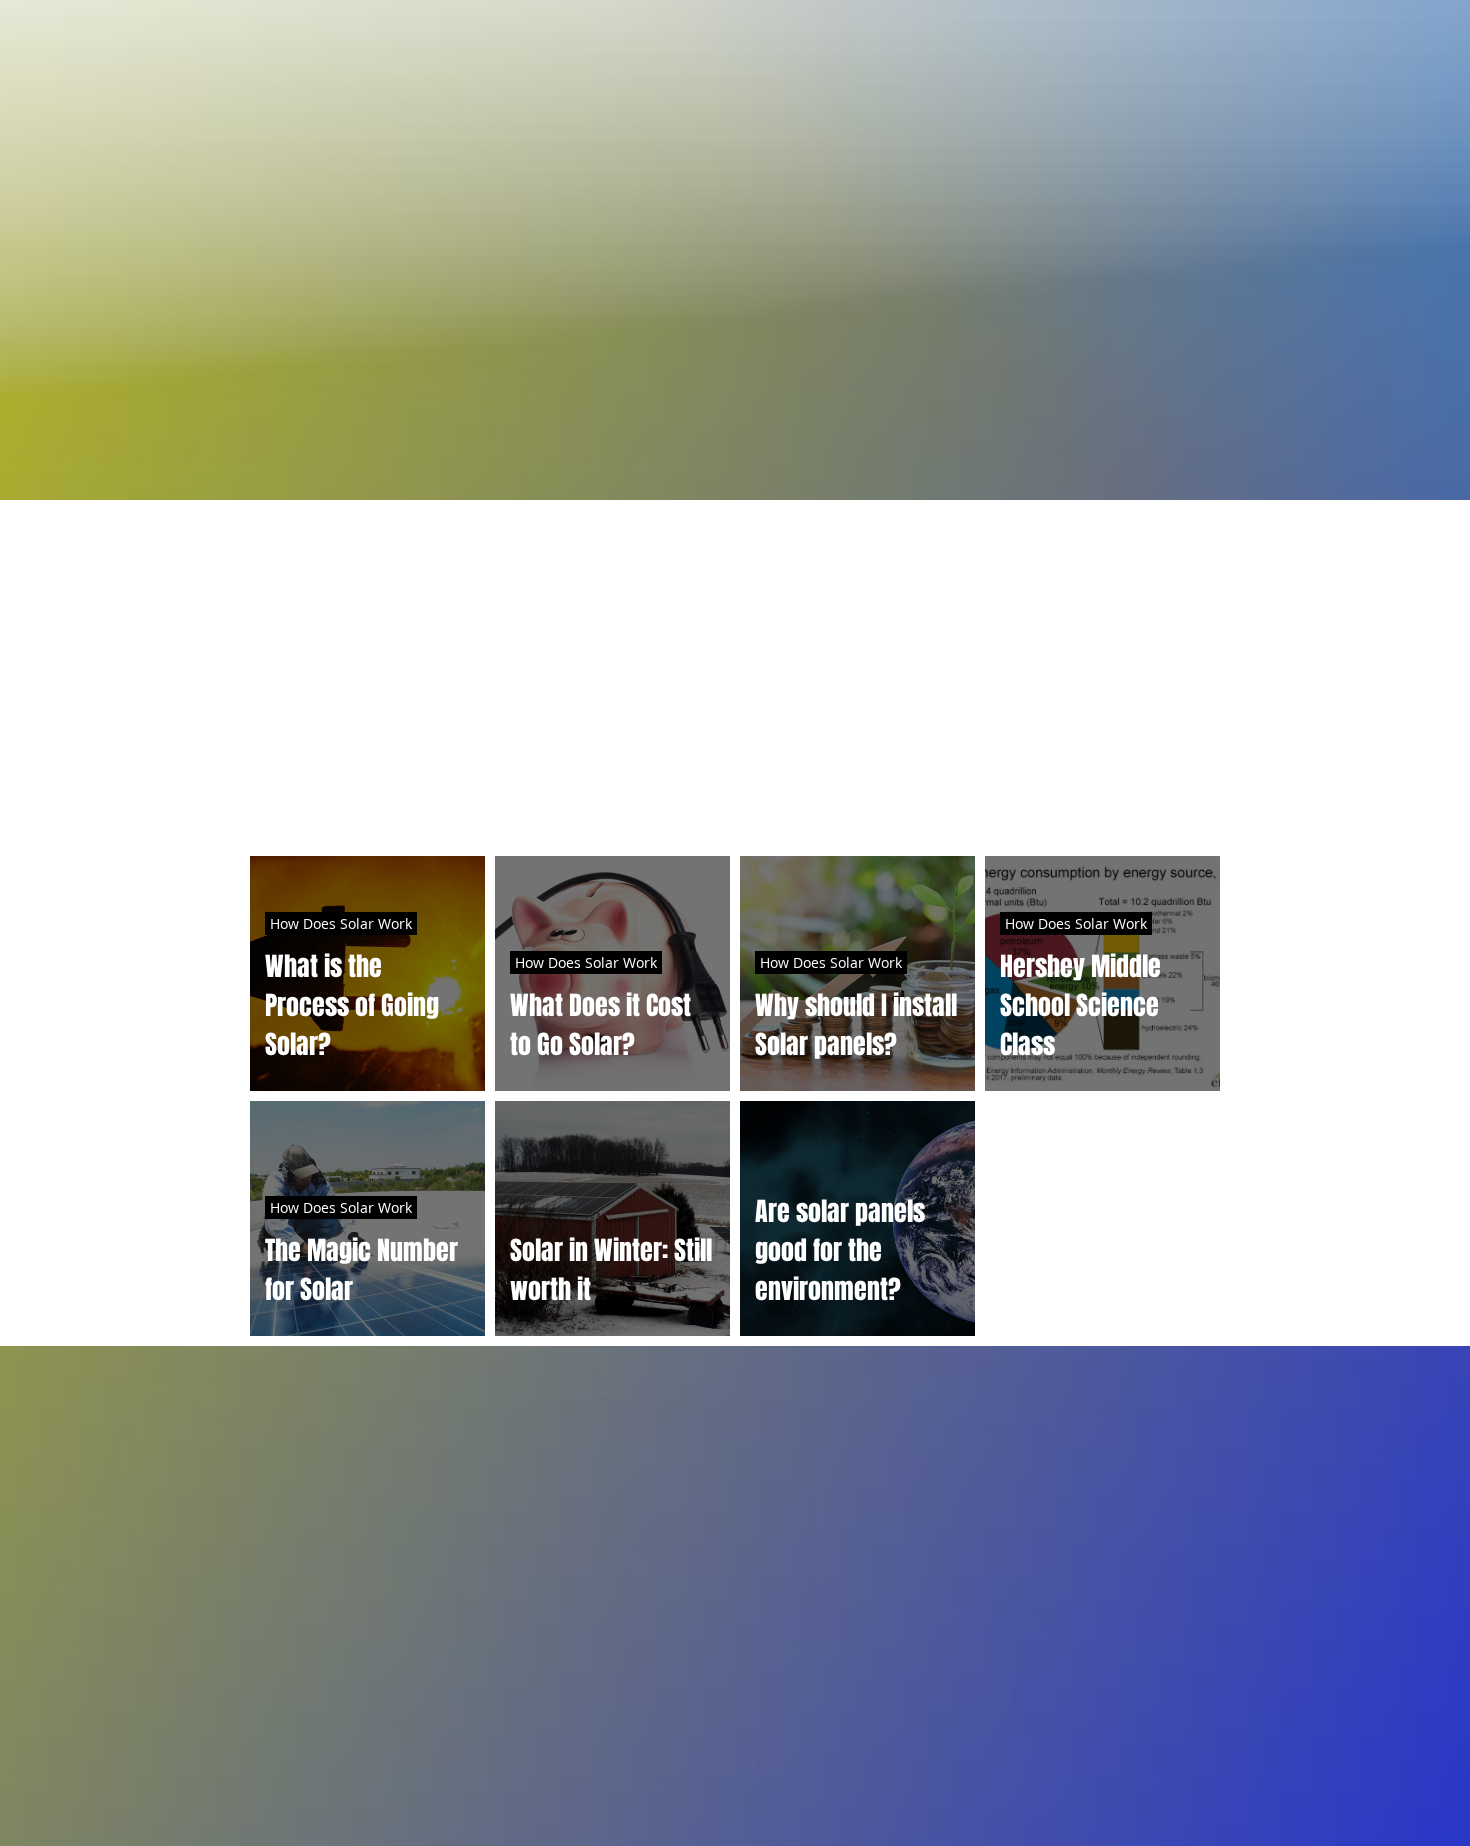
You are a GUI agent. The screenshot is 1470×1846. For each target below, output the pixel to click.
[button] (1194, 813)
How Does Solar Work (463, 811)
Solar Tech (645, 811)
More (1016, 811)
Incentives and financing (842, 811)
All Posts (288, 811)
